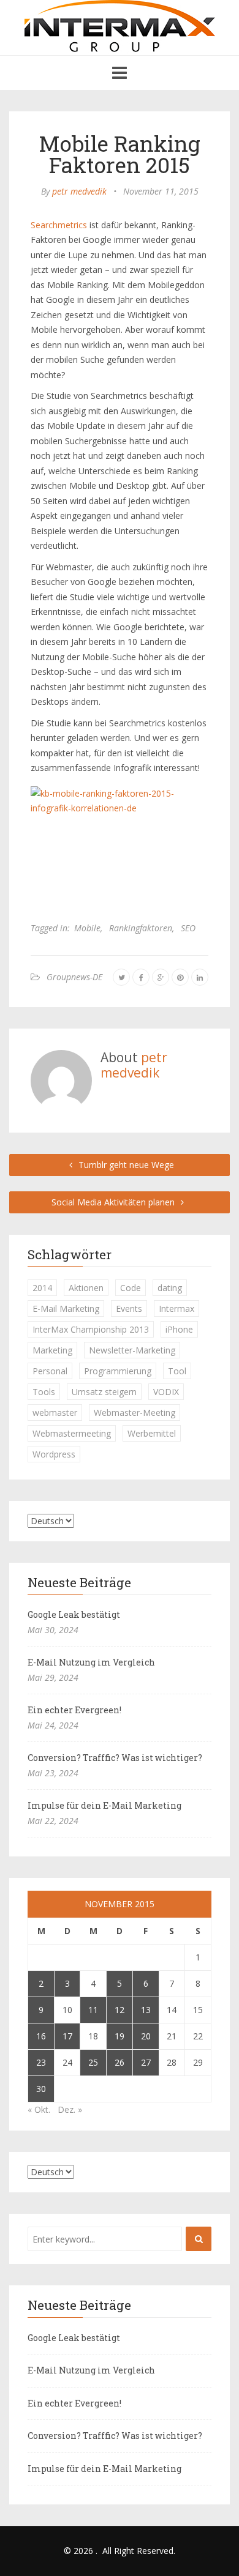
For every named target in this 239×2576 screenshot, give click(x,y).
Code (131, 1288)
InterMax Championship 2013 (91, 1329)
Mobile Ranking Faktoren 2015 (120, 154)
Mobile (87, 928)
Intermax (176, 1308)
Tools (44, 1392)
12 (120, 2010)
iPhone (179, 1329)
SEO (188, 928)
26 (120, 2062)
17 (67, 2036)
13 (146, 2010)
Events (129, 1308)
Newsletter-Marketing (132, 1350)
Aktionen (86, 1288)
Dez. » (70, 2109)
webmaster (55, 1413)
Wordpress (54, 1454)
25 (93, 2062)
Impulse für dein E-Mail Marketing (104, 1805)
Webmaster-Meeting (135, 1413)
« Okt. (39, 2109)
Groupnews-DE (74, 977)
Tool (177, 1371)
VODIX (166, 1392)
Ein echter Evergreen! (74, 1710)
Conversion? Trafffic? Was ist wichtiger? (115, 1758)
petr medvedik (79, 191)
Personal (50, 1371)
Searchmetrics (60, 225)
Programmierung (118, 1371)
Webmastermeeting (72, 1433)
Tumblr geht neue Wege (125, 1165)
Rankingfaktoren (141, 928)
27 (146, 2062)
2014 (42, 1288)
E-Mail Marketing (66, 1308)
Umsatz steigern (104, 1392)
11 (93, 2010)
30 (41, 2089)
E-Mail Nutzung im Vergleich (91, 1662)
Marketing (52, 1350)
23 (41, 2062)
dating (170, 1288)
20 (146, 2036)
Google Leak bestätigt (74, 1614)
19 (120, 2036)
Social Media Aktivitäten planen (114, 1202)
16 (41, 2036)
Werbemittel (152, 1433)
